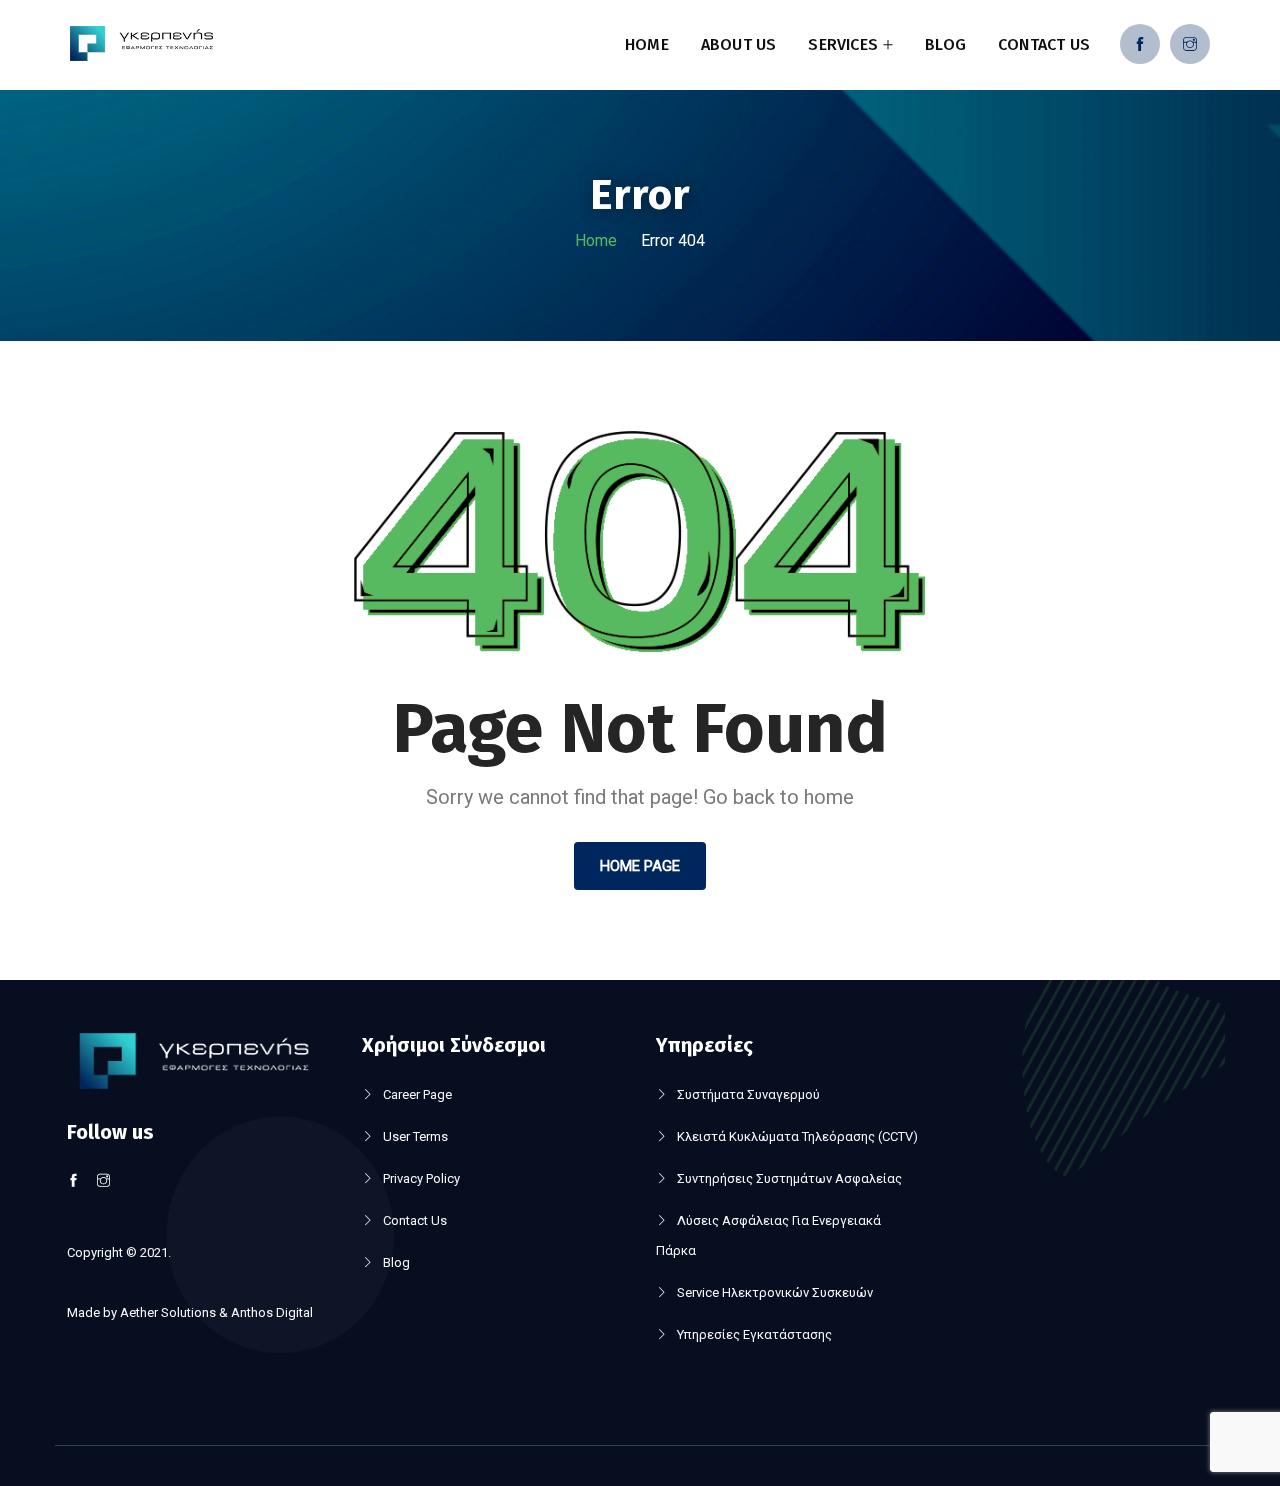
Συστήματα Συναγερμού (748, 1094)
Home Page (640, 866)
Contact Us (1044, 44)
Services (843, 44)
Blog (945, 44)
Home (647, 44)
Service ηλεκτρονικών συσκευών (775, 1292)
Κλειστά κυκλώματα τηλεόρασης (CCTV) (797, 1136)
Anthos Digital (272, 1312)
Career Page (417, 1094)
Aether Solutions (168, 1312)
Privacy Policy (421, 1178)
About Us (739, 44)
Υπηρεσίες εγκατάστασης (754, 1334)
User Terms (415, 1136)
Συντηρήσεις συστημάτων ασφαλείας (789, 1178)
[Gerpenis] (141, 45)
